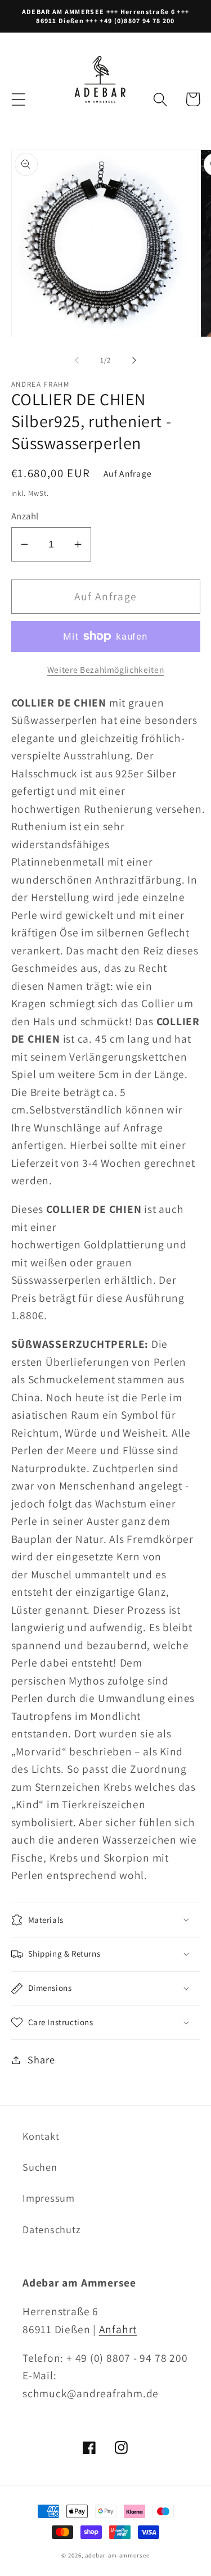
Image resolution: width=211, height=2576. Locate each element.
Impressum (49, 2198)
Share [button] (41, 2059)
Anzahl (25, 516)
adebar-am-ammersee (117, 2555)
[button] (18, 99)
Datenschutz (52, 2229)
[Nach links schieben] (77, 360)
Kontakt (41, 2136)
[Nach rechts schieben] (134, 360)
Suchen (40, 2167)
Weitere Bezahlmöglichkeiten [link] (106, 669)
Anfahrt (118, 2329)
